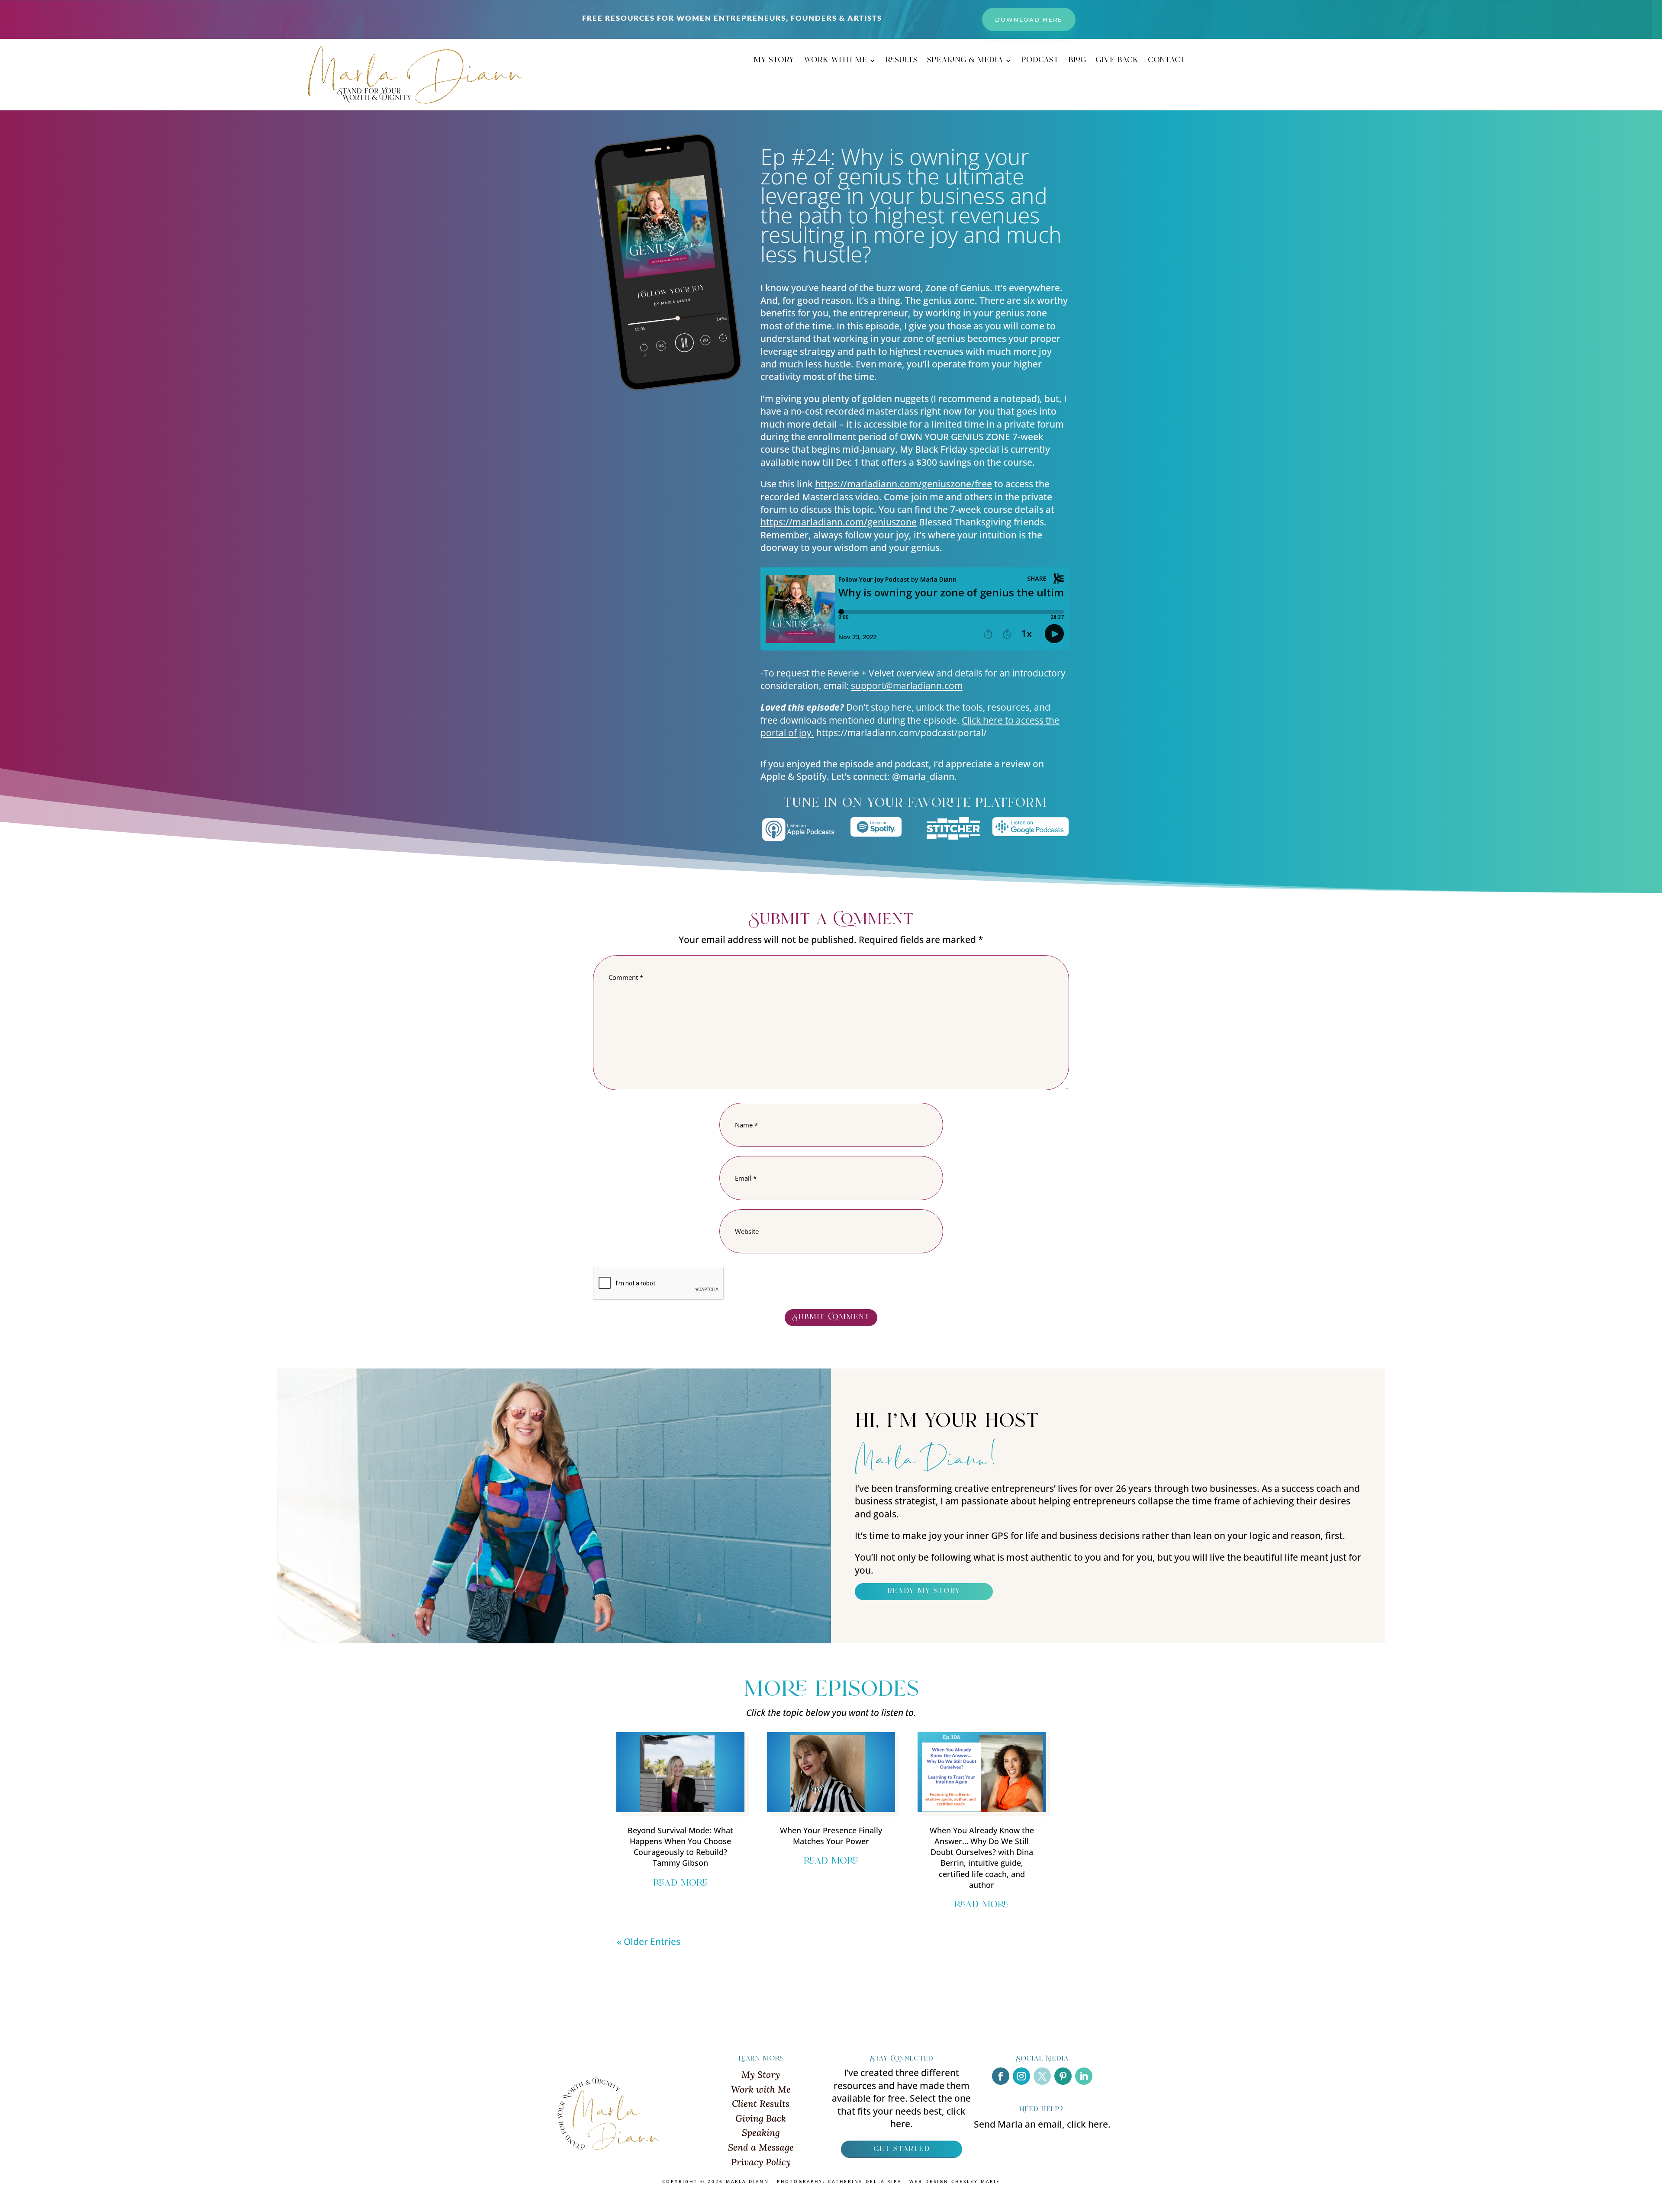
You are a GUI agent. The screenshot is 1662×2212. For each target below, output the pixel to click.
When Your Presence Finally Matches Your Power (831, 1836)
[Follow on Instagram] (1021, 2076)
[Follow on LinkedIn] (1084, 2076)
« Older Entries (649, 1942)
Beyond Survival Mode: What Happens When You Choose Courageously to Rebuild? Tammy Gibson (680, 1847)
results (901, 62)
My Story (761, 2075)
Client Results (761, 2104)
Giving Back (761, 2118)
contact (1167, 62)
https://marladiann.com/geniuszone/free (903, 484)
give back (1117, 62)
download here (1029, 19)
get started (902, 2149)
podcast (1040, 62)
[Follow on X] (1042, 2076)
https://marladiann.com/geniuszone (839, 522)
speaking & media (965, 62)
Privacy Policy (761, 2162)
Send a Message (761, 2147)
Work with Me (761, 2089)
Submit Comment (831, 1317)
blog (1077, 62)
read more (680, 1884)
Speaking (761, 2133)
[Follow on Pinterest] (1063, 2076)
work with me (835, 62)
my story (774, 62)
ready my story (924, 1591)
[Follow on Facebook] (1001, 2076)
